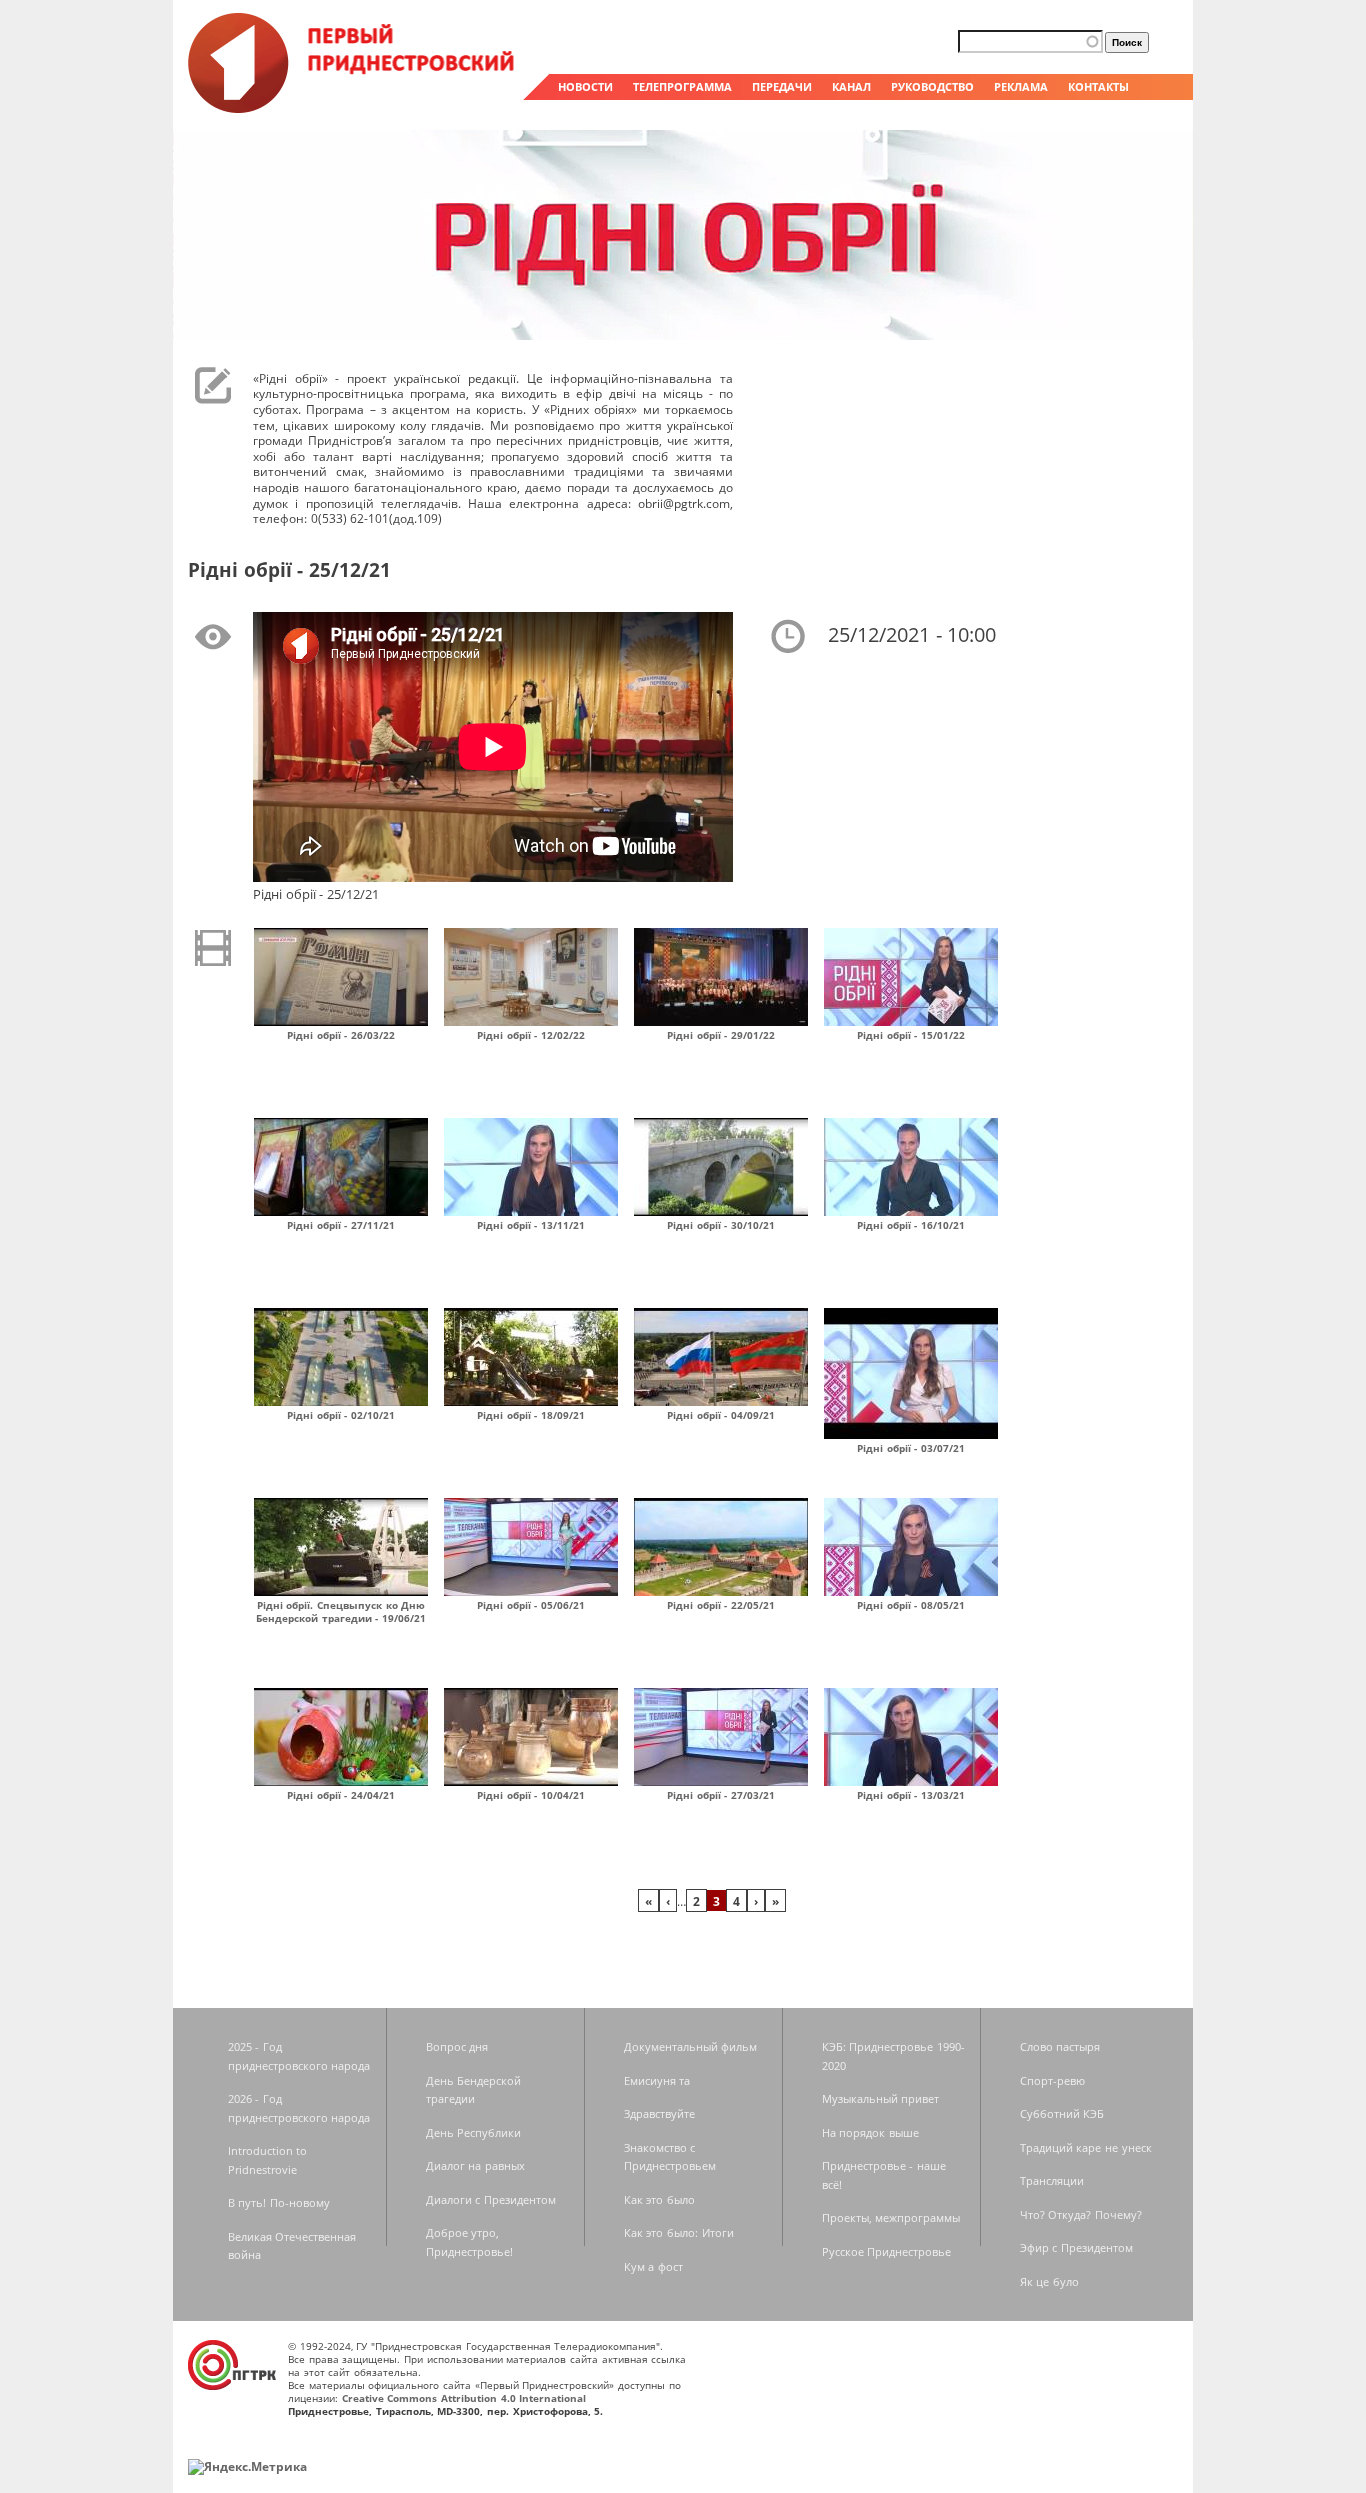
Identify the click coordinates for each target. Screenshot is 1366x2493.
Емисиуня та (657, 2080)
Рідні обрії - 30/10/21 (721, 1225)
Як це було (1049, 2281)
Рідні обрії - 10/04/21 (531, 1795)
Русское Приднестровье (887, 2251)
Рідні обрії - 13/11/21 (531, 1225)
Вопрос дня (457, 2046)
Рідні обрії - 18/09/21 (531, 1415)
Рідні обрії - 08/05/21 (911, 1605)
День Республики (474, 2132)
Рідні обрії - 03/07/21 (911, 1448)
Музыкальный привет (881, 2098)
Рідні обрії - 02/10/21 (341, 1415)
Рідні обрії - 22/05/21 (721, 1605)
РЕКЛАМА (1021, 86)
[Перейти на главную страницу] (353, 108)
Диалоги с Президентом (491, 2199)
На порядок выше (870, 2132)
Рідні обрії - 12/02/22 (531, 1035)
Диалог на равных (475, 2165)
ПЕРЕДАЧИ (782, 86)
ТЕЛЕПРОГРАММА (682, 86)
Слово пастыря (1060, 2046)
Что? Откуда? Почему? (1081, 2214)
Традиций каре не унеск (1086, 2147)
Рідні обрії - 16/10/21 (911, 1225)
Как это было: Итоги (679, 2232)
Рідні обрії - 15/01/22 (911, 1035)
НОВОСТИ (585, 86)
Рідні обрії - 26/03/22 (341, 1035)
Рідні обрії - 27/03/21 (721, 1795)
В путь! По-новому (279, 2202)
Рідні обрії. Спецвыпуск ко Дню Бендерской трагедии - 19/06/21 (341, 1611)
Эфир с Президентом (1076, 2247)
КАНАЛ (851, 86)
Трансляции (1052, 2180)
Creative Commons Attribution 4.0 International (464, 2398)
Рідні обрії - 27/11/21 (341, 1225)
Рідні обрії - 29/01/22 (721, 1035)
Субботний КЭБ (1062, 2113)
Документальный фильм (691, 2046)
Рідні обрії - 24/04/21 (341, 1795)
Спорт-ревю (1052, 2080)
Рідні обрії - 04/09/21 (721, 1415)
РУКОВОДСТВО (932, 86)
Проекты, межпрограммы (891, 2217)
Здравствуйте (659, 2113)
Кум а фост (653, 2266)
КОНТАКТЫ (1098, 86)
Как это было (659, 2199)
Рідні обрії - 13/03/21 (911, 1795)
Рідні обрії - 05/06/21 (531, 1605)
